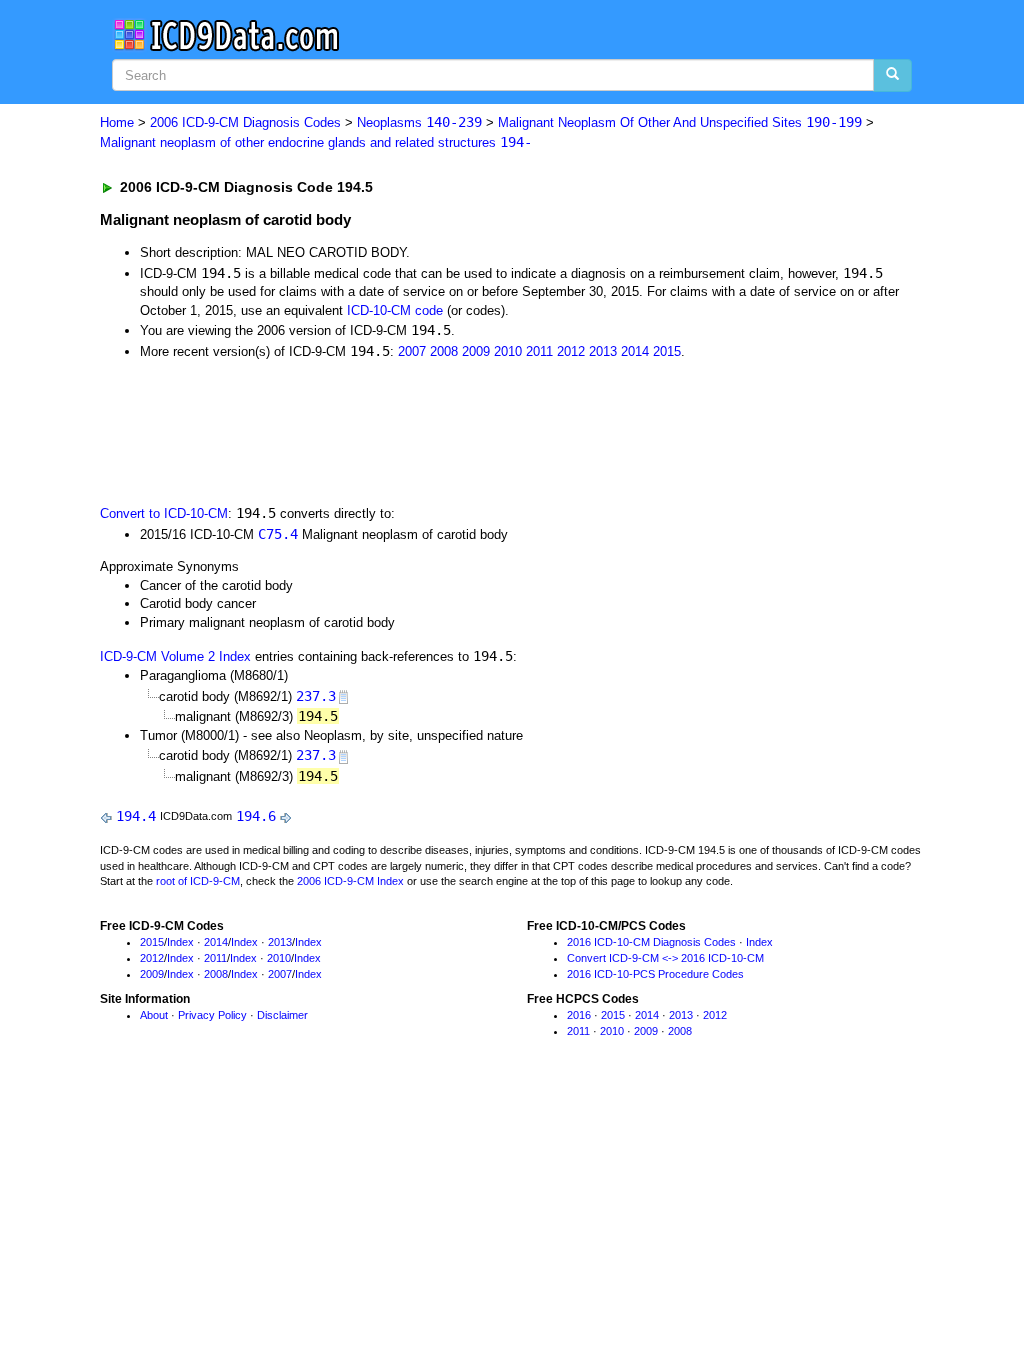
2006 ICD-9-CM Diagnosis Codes (245, 122)
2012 (571, 351)
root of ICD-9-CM (198, 881)
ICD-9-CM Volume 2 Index (175, 656)
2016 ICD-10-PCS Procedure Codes (655, 974)
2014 (635, 351)
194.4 (136, 816)
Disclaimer (282, 1015)
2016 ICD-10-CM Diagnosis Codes (651, 942)
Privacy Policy (212, 1015)
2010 (508, 351)
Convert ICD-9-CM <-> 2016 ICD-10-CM (665, 958)
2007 (412, 351)
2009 (476, 351)
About (154, 1015)
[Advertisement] (457, 430)
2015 (667, 351)
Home (117, 122)
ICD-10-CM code (395, 310)
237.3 (316, 696)
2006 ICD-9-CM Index (350, 881)
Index (180, 942)
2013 (603, 351)
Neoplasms (419, 122)
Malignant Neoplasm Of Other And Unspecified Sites (680, 122)
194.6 (256, 816)
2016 (579, 1015)
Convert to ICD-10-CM (164, 513)
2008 (444, 351)
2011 (539, 351)
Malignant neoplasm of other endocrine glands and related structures (316, 142)
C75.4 (278, 534)
